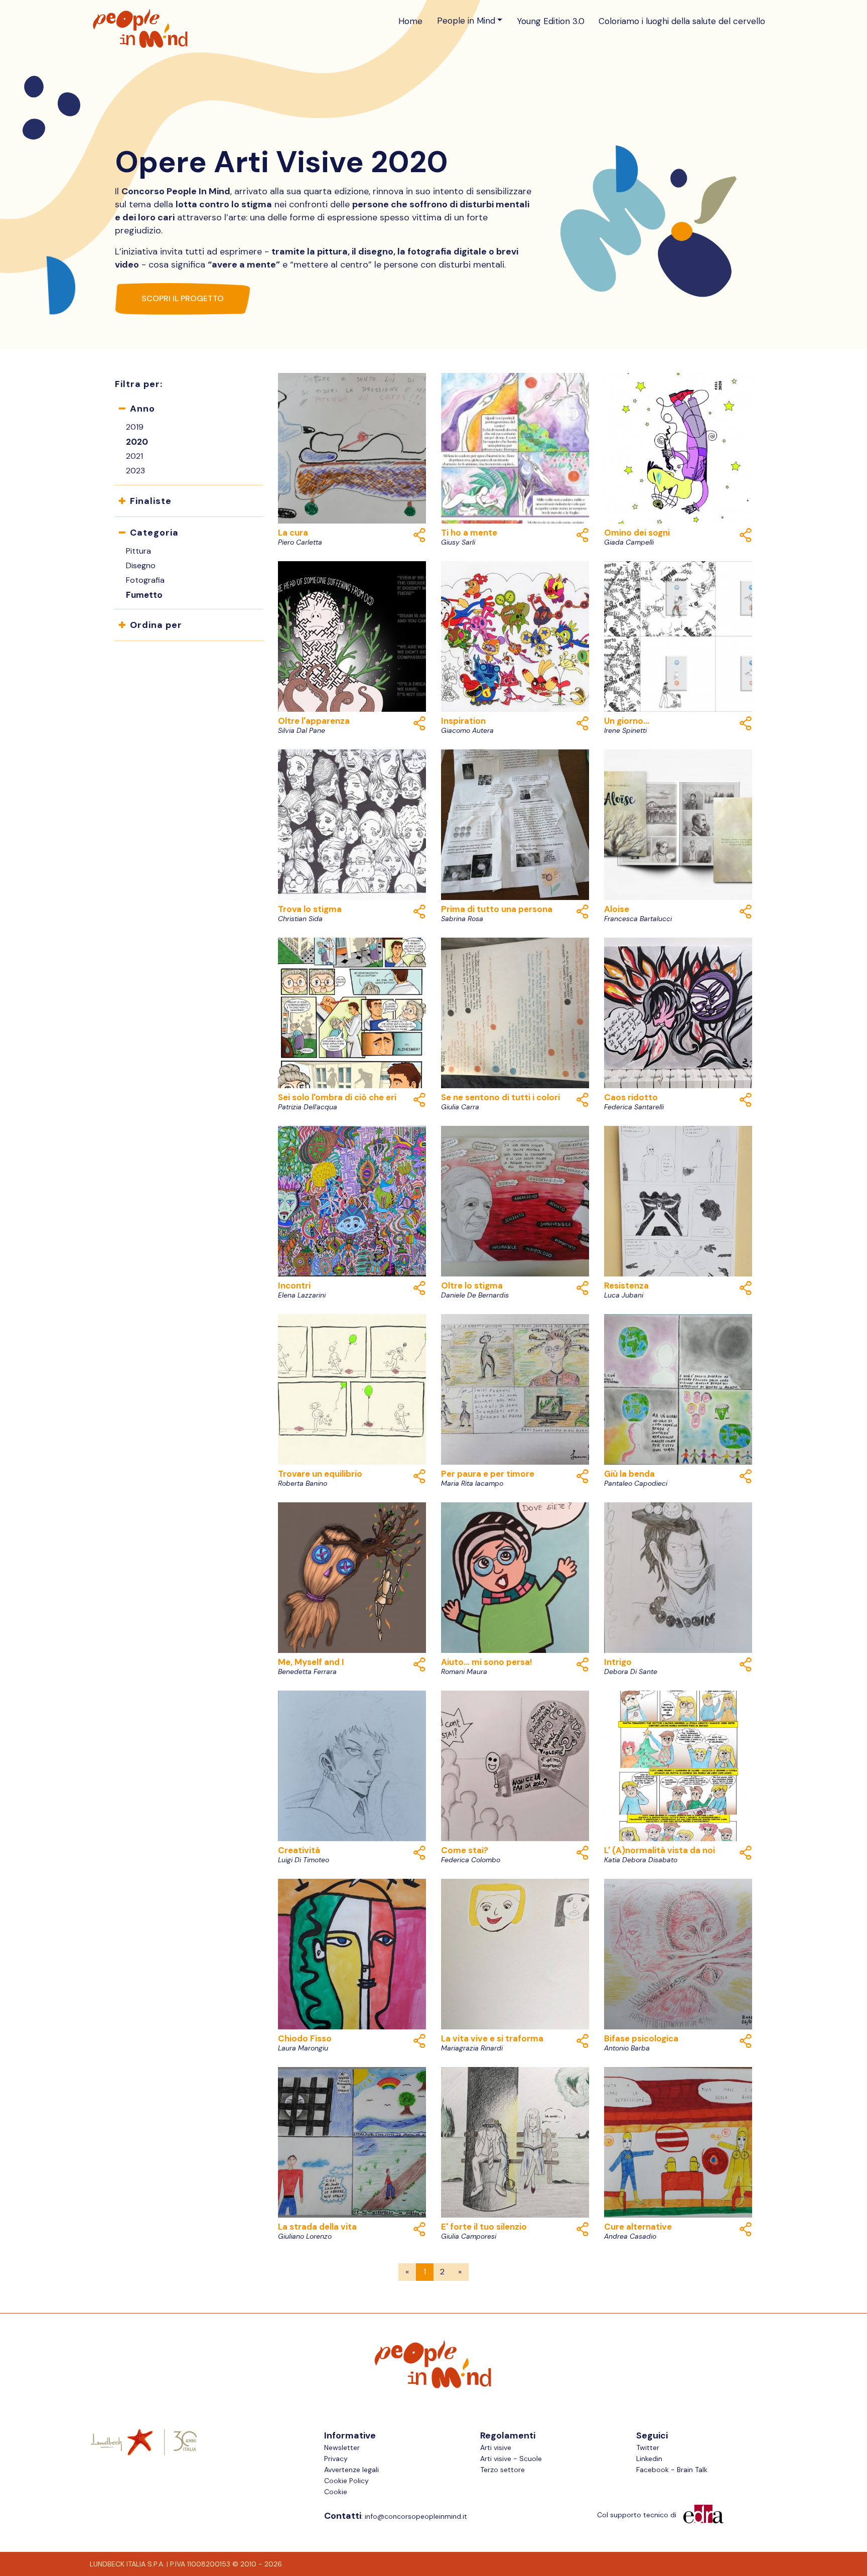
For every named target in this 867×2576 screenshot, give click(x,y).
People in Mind (466, 21)
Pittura (138, 551)
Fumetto (144, 595)
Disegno (141, 565)
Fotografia (145, 580)
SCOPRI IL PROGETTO (183, 298)
